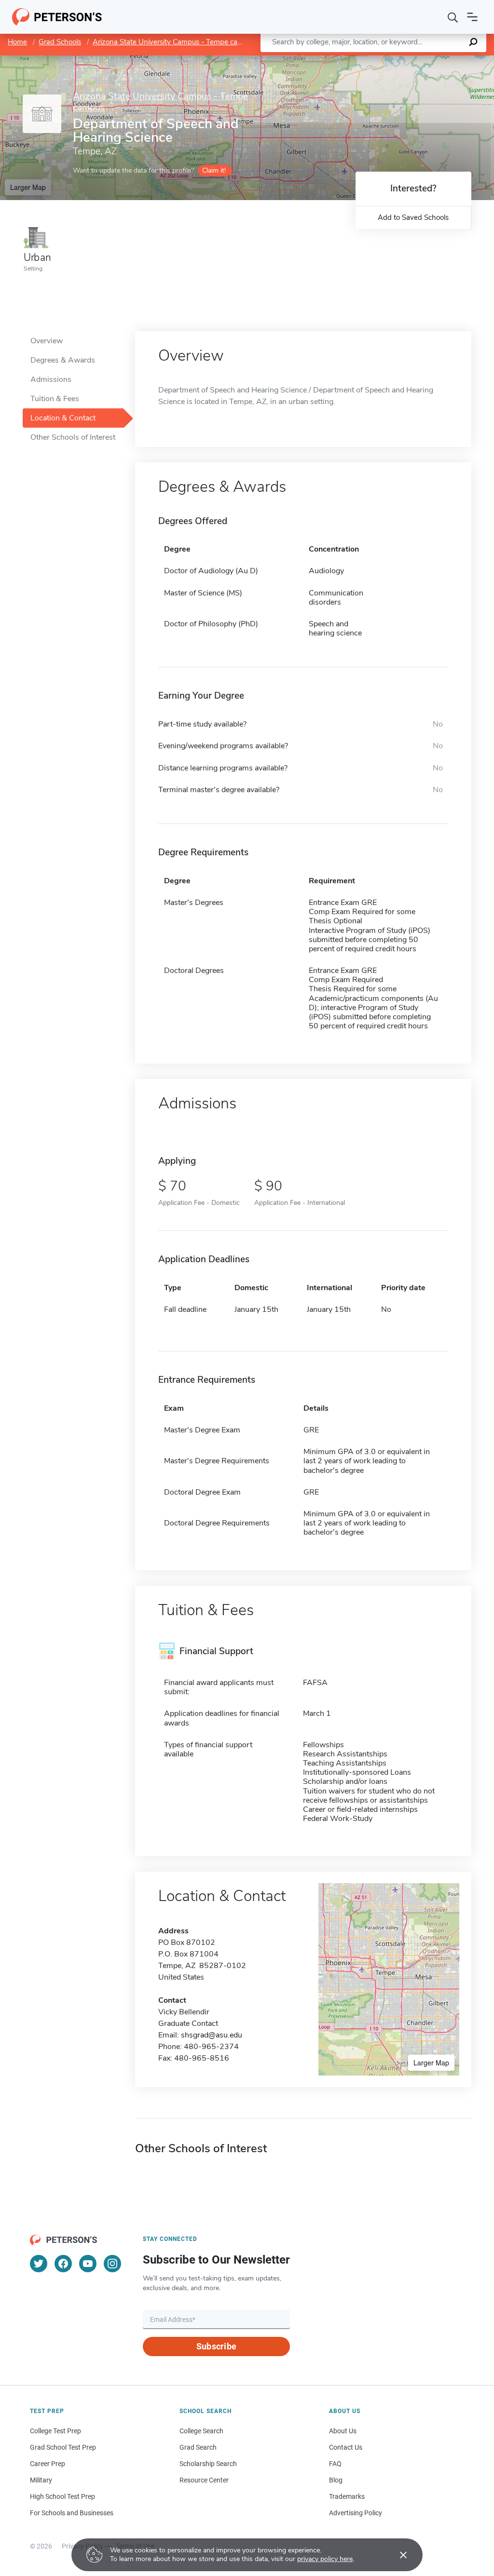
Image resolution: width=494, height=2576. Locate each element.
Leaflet (381, 60)
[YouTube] (88, 2264)
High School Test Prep (62, 2496)
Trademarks (347, 2496)
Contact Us (346, 2447)
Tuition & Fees (55, 399)
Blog (336, 2480)
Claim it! (214, 170)
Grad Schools (60, 42)
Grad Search (198, 2447)
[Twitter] (39, 2264)
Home (17, 42)
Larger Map (28, 187)
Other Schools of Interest (73, 437)
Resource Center (204, 2480)
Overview (47, 341)
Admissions (51, 379)
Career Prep (48, 2464)
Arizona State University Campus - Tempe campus (174, 42)
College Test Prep (55, 2431)
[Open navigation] (472, 17)
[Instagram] (112, 2264)
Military (41, 2480)
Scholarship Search (208, 2464)
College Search (201, 2431)
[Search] (453, 17)
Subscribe (216, 2346)
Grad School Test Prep (63, 2447)
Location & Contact (63, 418)
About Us (343, 2431)
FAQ (335, 2464)
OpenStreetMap (429, 60)
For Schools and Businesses (72, 2513)
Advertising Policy (356, 2513)
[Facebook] (63, 2264)
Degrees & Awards (63, 360)
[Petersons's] (57, 17)
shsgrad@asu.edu (212, 2035)
